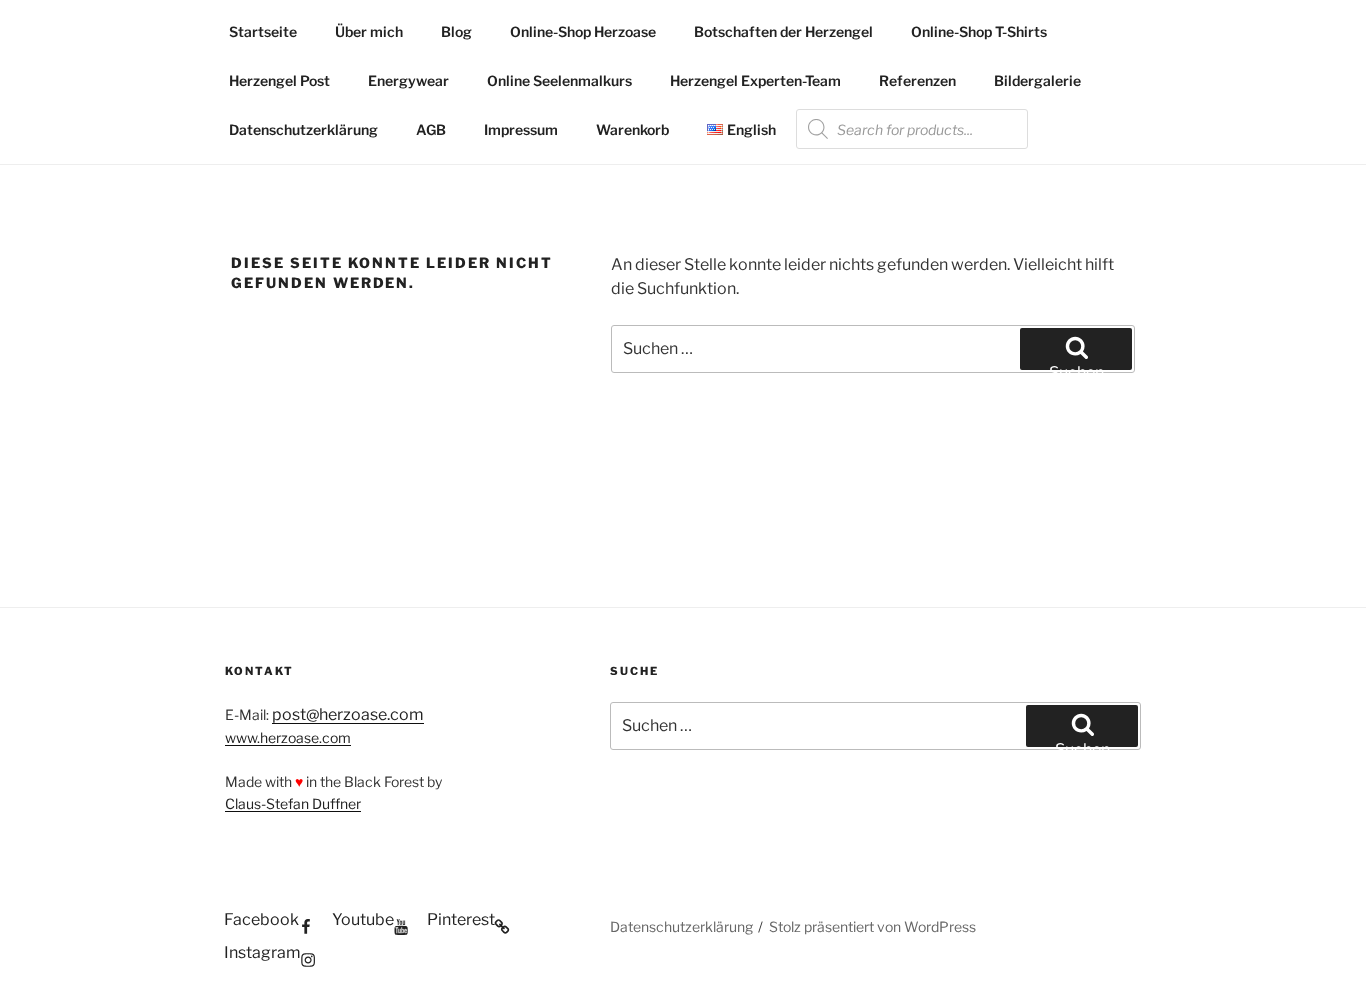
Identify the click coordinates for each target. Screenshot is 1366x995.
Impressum (521, 129)
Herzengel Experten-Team (755, 80)
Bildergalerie (1037, 80)
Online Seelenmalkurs (559, 80)
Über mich (369, 31)
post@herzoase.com (348, 714)
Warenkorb (632, 129)
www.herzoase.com (288, 737)
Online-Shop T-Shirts (979, 31)
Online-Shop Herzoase (583, 31)
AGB (431, 129)
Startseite (263, 31)
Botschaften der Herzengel (783, 31)
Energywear (408, 80)
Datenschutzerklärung (303, 129)
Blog (456, 31)
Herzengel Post (279, 80)
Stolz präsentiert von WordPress (872, 926)
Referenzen (917, 80)
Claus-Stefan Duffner (293, 803)
